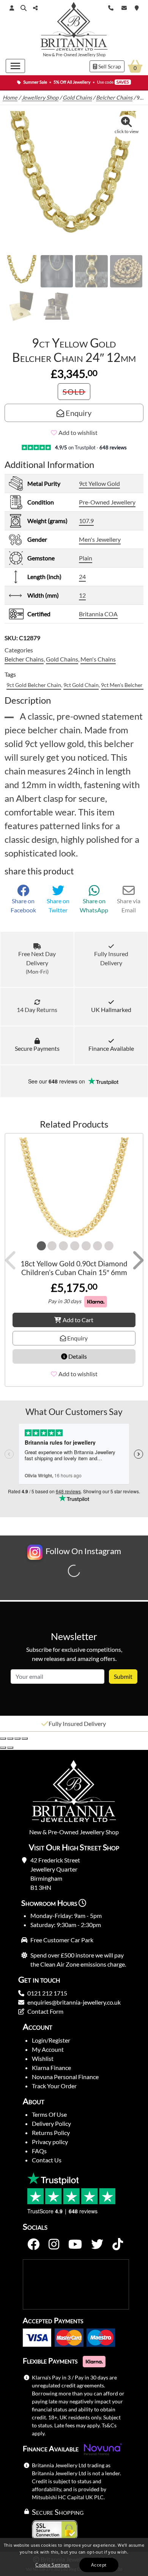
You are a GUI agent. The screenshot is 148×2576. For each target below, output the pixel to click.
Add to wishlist (78, 432)
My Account (48, 2049)
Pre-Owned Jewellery (107, 502)
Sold (74, 392)
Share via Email (129, 905)
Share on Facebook (23, 905)
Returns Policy (51, 2133)
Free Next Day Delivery (37, 962)
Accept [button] (99, 2565)
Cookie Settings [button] (53, 2565)
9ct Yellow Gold (99, 483)
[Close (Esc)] (25, 1738)
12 (82, 595)
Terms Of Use (49, 2114)
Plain (86, 558)
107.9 (86, 521)
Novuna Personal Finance (65, 2077)
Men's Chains (98, 659)
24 (82, 577)
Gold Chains (77, 98)
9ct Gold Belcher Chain (34, 685)
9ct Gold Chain (81, 685)
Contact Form (45, 2011)
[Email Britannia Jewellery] (124, 7)
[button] (24, 8)
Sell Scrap (109, 66)
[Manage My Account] (12, 8)
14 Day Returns (37, 1010)
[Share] (17, 1738)
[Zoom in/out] (3, 1738)
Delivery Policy (51, 2123)
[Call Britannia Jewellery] (111, 7)
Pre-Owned (66, 55)
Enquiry (78, 413)
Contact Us (47, 2160)
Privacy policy (50, 2142)
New (47, 55)
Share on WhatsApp (94, 905)
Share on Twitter (58, 905)
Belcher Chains (114, 98)
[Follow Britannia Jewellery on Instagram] (54, 2244)
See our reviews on (57, 1081)
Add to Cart (78, 1320)
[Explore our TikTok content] (118, 2244)
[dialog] (74, 2557)
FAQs (39, 2151)
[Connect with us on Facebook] (33, 2244)
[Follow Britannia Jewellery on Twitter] (97, 2244)
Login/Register (51, 2040)
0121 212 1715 (47, 1993)
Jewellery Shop (92, 55)
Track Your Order (54, 2086)
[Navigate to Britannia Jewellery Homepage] (74, 28)
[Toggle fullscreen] (10, 1738)
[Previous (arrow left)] (3, 1748)
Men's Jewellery (100, 539)
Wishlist (43, 2058)
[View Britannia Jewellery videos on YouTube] (75, 2244)
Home (10, 98)
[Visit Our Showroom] (137, 7)
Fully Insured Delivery (111, 958)
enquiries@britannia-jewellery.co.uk (74, 2002)
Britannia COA (98, 614)
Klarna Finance (51, 2068)
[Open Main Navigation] (15, 66)
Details (77, 1356)
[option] (74, 1724)
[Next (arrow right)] (10, 1748)
